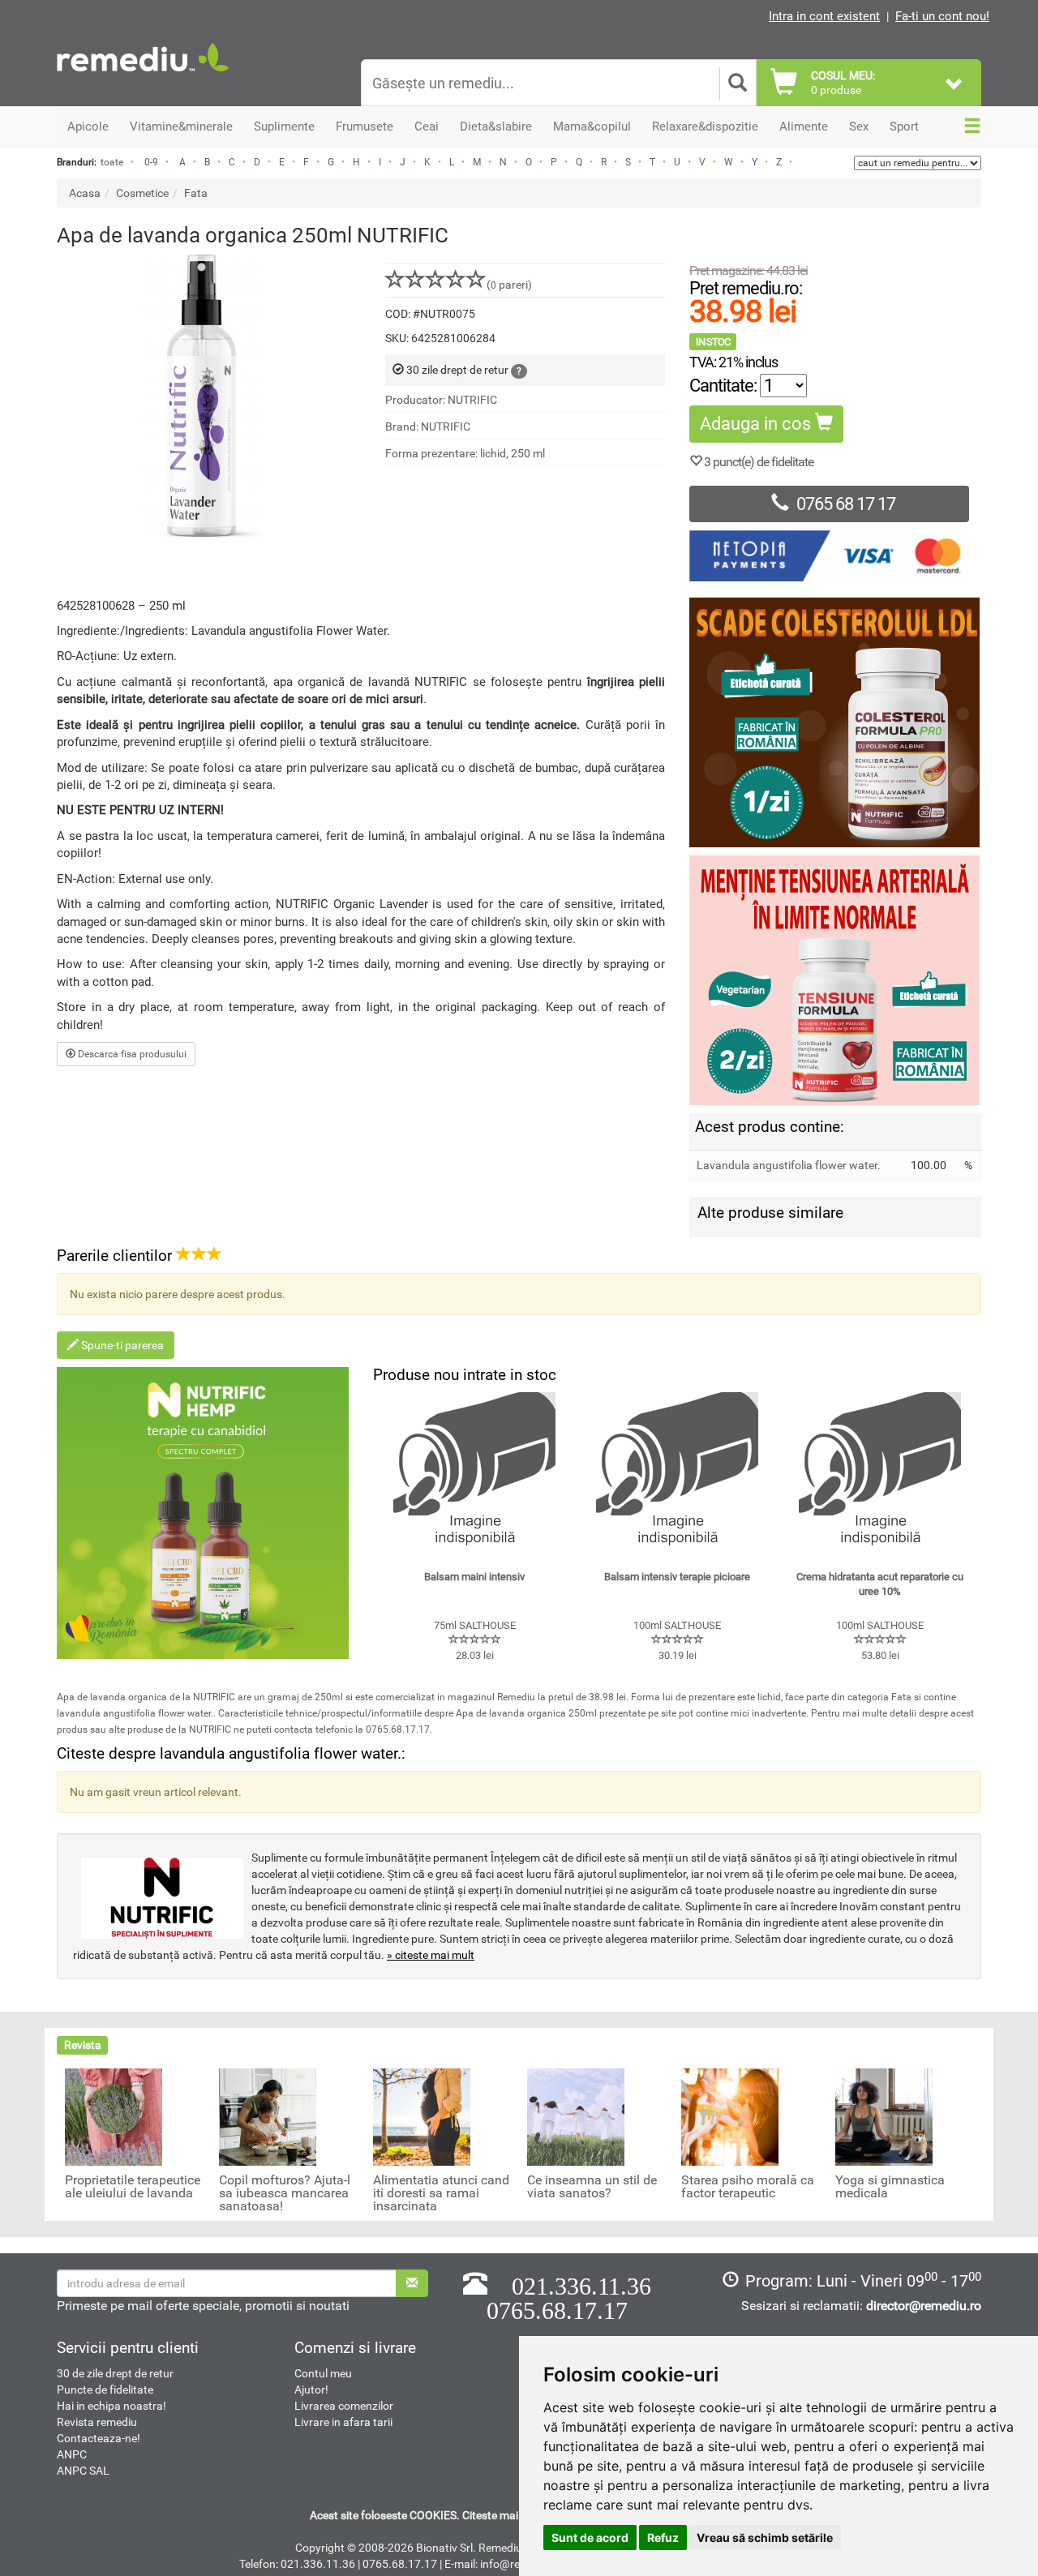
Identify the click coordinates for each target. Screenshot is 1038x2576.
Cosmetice (142, 193)
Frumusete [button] (365, 126)
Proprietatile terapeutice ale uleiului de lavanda (133, 2187)
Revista (83, 2045)
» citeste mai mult (431, 1955)
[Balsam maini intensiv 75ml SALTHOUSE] (474, 1473)
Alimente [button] (804, 126)
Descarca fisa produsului (131, 1054)
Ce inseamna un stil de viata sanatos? (592, 2187)
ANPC (72, 2454)
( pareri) (509, 285)
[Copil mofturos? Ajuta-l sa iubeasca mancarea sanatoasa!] (268, 2116)
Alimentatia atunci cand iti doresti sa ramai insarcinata (441, 2193)
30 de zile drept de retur (115, 2373)
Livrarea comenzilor (344, 2406)
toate (112, 162)
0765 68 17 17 (846, 504)
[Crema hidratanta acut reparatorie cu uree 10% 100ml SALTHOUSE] (880, 1473)
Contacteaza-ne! (99, 2438)
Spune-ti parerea (121, 1345)
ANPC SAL (83, 2471)
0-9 (151, 162)
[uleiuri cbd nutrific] (203, 1513)
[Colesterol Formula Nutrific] (835, 722)
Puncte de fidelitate (105, 2390)
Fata (196, 193)
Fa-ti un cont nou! (942, 16)
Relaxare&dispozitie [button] (705, 126)
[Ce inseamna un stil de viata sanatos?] (576, 2116)
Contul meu (323, 2373)
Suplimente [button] (284, 126)
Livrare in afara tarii (343, 2422)
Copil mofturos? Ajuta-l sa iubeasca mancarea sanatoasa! (285, 2193)
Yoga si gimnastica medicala (890, 2187)
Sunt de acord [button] (590, 2537)
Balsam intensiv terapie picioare (677, 1577)
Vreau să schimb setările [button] (765, 2537)
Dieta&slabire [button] (496, 126)
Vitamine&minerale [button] (181, 126)
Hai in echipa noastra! (112, 2406)
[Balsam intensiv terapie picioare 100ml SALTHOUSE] (677, 1473)
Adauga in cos (757, 424)
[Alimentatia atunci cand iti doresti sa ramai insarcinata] (422, 2116)
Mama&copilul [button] (592, 126)
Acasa (85, 193)
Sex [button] (859, 126)
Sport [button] (904, 126)
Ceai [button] (427, 126)
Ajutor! (311, 2390)
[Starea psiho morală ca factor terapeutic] (730, 2116)
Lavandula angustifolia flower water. (789, 1165)
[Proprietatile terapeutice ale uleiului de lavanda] (114, 2116)
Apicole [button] (88, 126)
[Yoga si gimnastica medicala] (884, 2116)
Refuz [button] (663, 2537)
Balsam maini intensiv (474, 1577)
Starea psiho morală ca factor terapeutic (748, 2187)
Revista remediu (97, 2422)
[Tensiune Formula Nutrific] (835, 980)
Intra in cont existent (824, 16)
